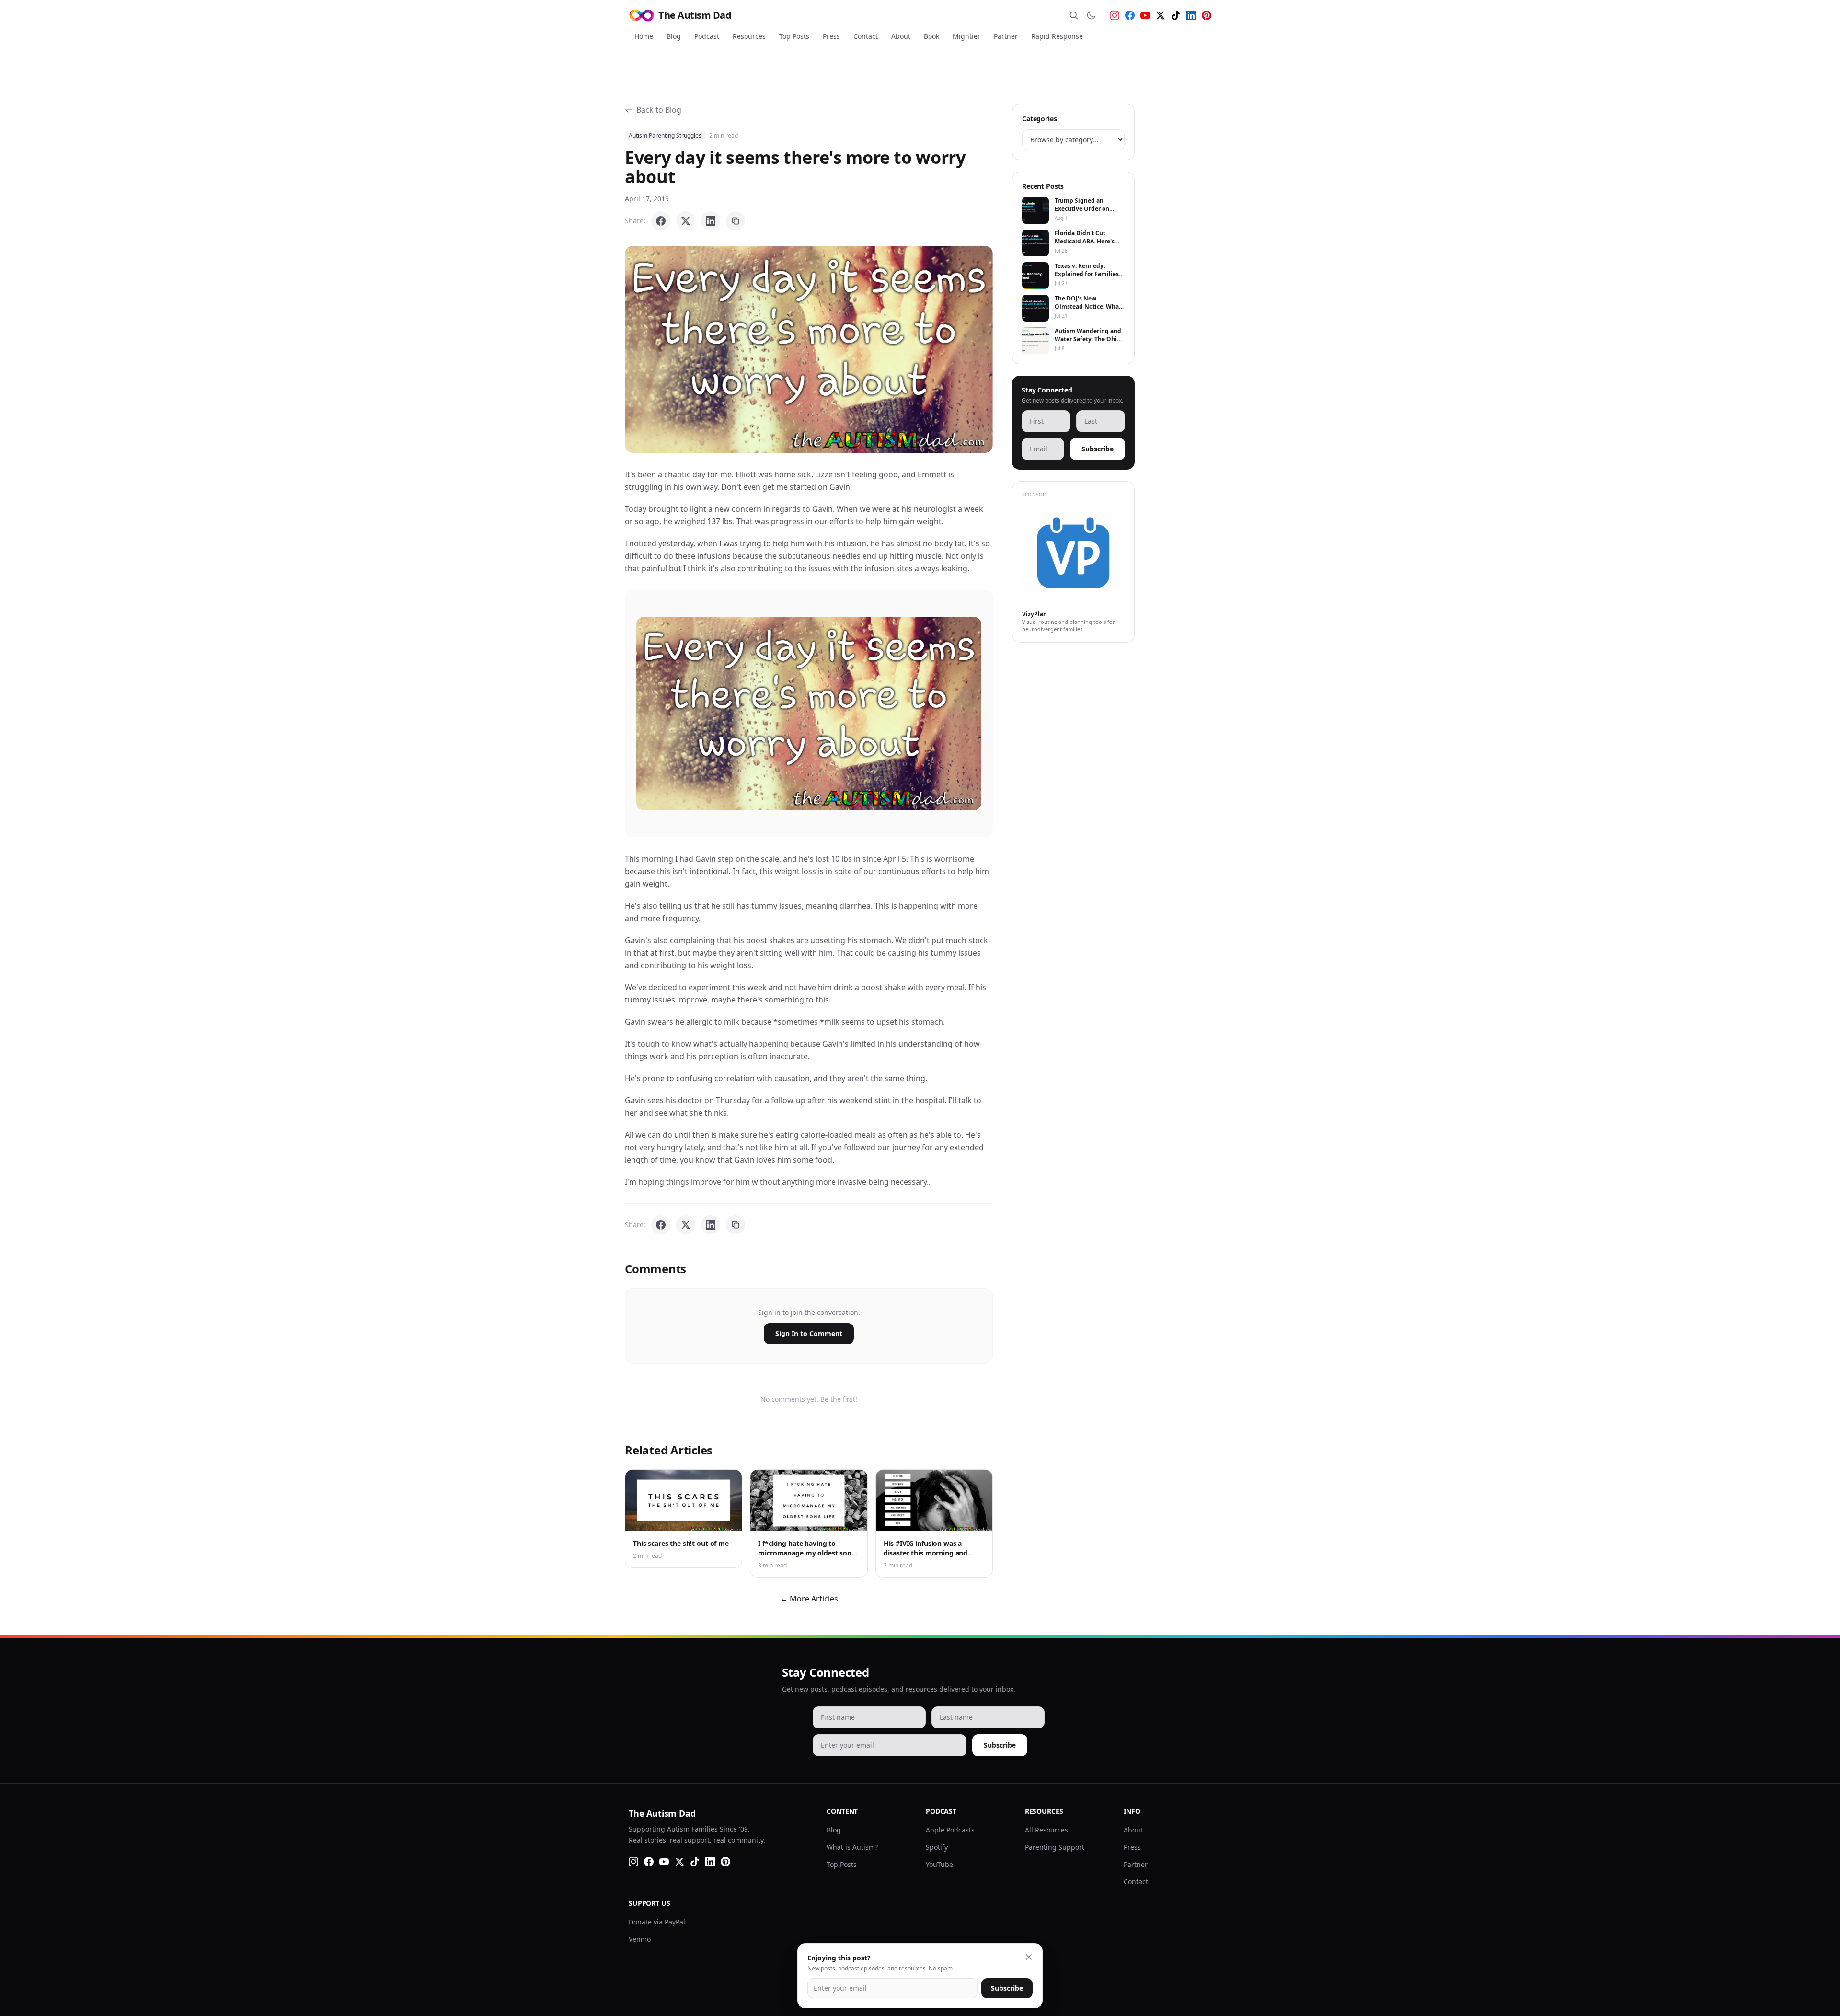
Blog (674, 36)
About (901, 36)
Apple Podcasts (950, 1830)
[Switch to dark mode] (1091, 15)
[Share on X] (686, 221)
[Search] (1074, 15)
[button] (809, 349)
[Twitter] (1161, 15)
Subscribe (1098, 449)
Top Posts (794, 36)
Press (831, 36)
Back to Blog (659, 110)
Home (644, 36)
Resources (749, 36)
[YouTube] (1145, 15)
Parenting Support (1055, 1847)
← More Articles (809, 1599)
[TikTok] (1176, 15)
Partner (1006, 36)
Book (931, 36)
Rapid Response (1057, 36)
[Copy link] (736, 221)
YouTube (939, 1864)
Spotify (937, 1847)
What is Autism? (852, 1847)
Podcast (707, 36)
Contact (866, 36)
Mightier (966, 36)
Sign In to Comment (809, 1333)
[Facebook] (1130, 15)
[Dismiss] (1029, 1957)
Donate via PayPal (657, 1922)
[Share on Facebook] (661, 221)
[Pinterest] (1207, 15)
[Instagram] (1115, 15)
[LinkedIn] (1191, 15)
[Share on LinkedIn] (711, 221)
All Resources (1046, 1830)
